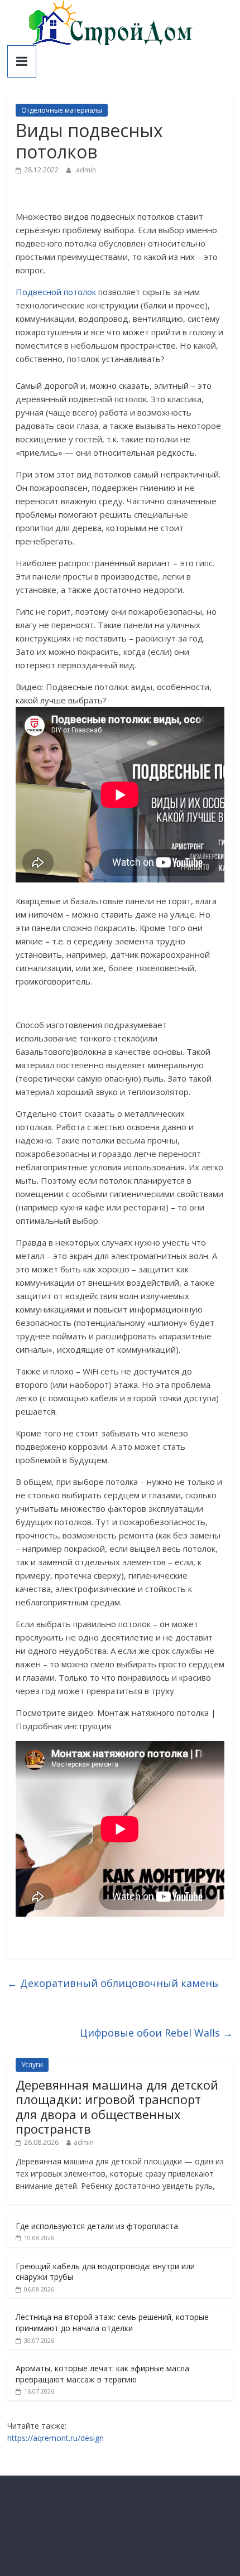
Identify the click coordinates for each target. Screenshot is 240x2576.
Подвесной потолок (56, 292)
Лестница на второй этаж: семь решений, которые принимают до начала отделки (112, 2322)
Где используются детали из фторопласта (97, 2226)
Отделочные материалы (62, 110)
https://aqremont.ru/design (56, 2438)
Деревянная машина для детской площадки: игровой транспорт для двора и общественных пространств (117, 2107)
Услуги (32, 2065)
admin (86, 170)
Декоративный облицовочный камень (113, 1983)
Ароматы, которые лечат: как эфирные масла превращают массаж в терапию (102, 2374)
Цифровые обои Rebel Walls (156, 2033)
